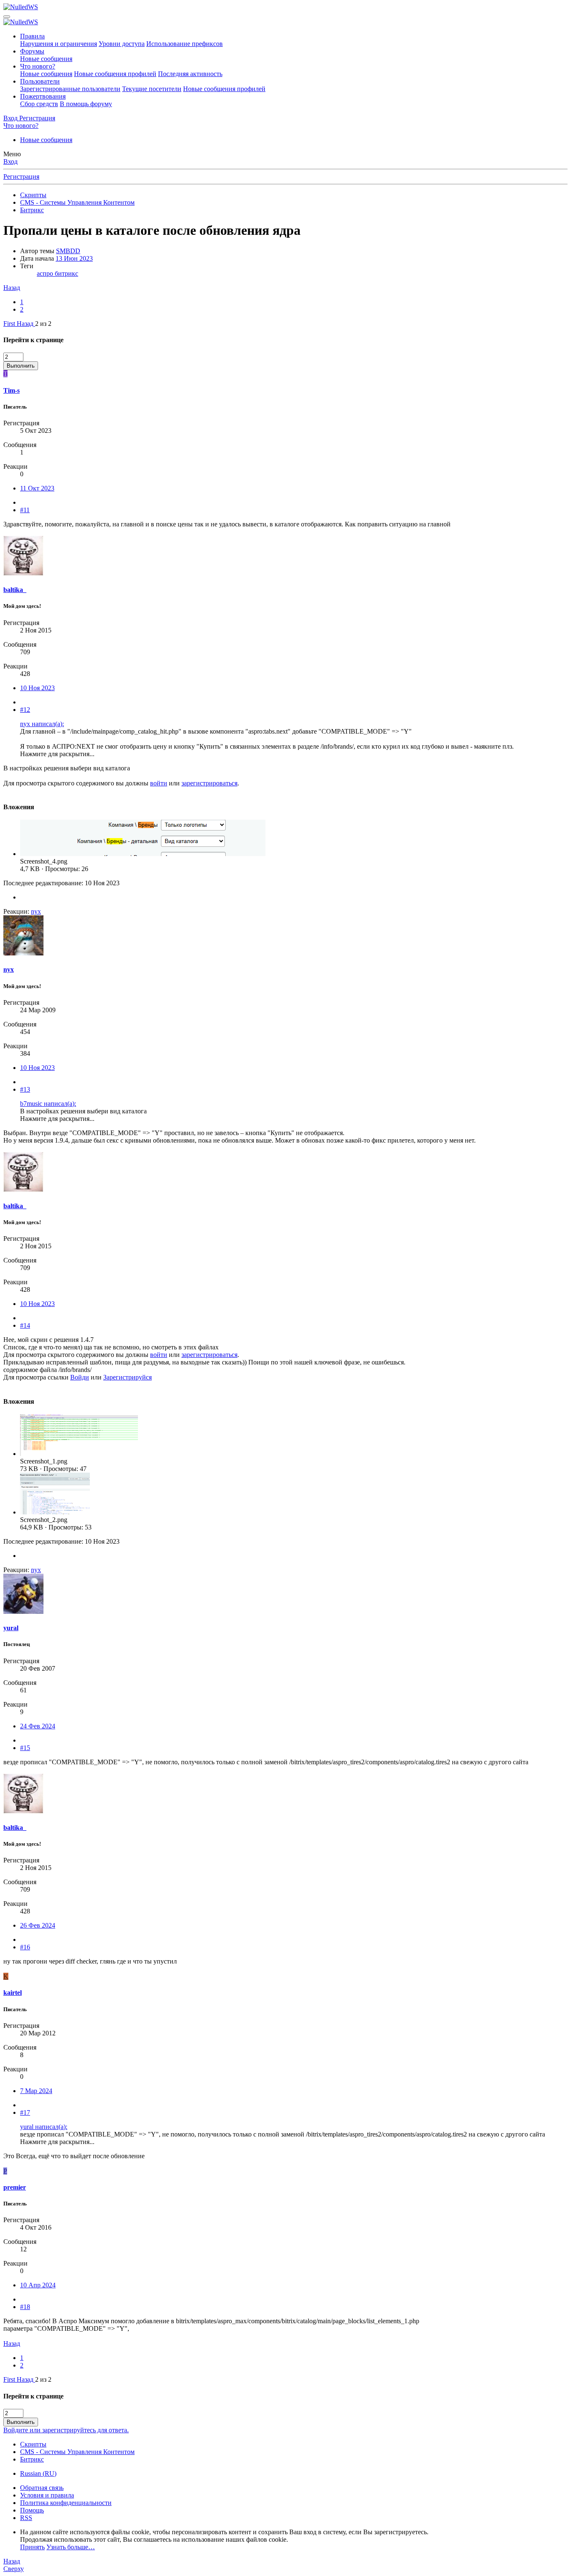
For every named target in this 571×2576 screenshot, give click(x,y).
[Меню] (7, 17)
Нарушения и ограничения (59, 44)
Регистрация (21, 177)
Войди (80, 1377)
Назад (12, 288)
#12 (25, 710)
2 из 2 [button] (43, 324)
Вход (10, 161)
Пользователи (40, 81)
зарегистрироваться (209, 783)
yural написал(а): (44, 2127)
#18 (25, 2307)
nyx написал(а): (42, 724)
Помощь (32, 2510)
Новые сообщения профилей (115, 74)
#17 (25, 2112)
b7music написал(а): (48, 1104)
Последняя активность (190, 74)
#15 (25, 1748)
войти (159, 783)
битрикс (66, 273)
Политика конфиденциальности (66, 2503)
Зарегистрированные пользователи (70, 89)
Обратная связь (42, 2488)
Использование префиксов (185, 44)
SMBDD (68, 251)
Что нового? (38, 66)
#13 (25, 1089)
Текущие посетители (152, 89)
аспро (46, 273)
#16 (25, 1947)
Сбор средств (39, 104)
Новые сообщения (46, 59)
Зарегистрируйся (127, 1377)
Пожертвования (43, 96)
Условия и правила (47, 2495)
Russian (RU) (38, 2473)
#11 (25, 510)
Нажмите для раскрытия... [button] (57, 754)
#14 (25, 1325)
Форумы (32, 51)
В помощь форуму (86, 104)
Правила (32, 36)
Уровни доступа (122, 44)
